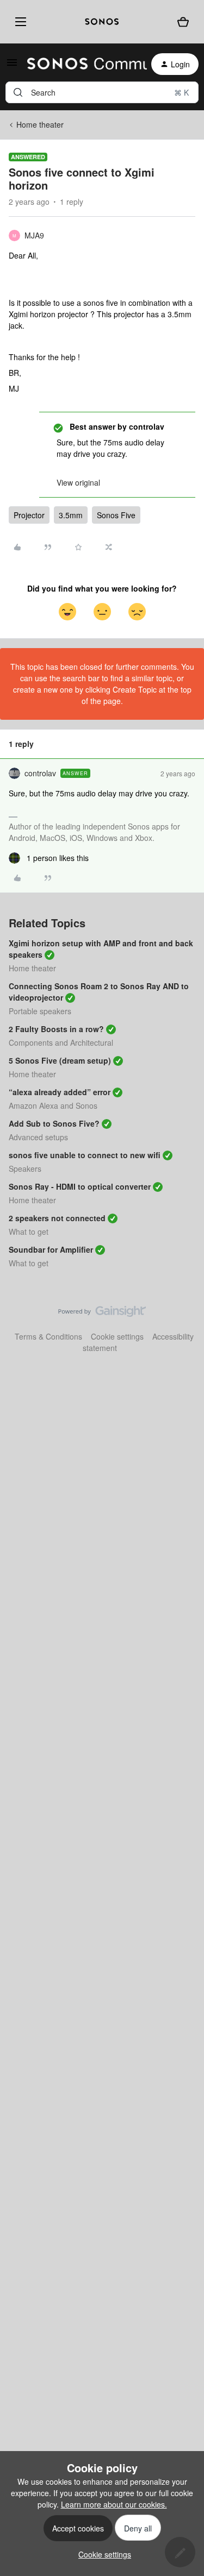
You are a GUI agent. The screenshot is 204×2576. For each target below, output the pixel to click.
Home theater (40, 124)
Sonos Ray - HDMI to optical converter (80, 1186)
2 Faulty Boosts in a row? (56, 1029)
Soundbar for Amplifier (51, 1249)
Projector (29, 515)
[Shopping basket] (183, 22)
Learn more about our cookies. (114, 2504)
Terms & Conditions (48, 1336)
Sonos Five (116, 515)
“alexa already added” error (60, 1092)
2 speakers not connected (57, 1218)
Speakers (25, 1168)
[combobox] (102, 92)
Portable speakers (40, 1011)
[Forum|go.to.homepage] (81, 64)
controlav (40, 773)
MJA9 (34, 235)
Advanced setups (38, 1137)
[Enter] (18, 92)
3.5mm (71, 515)
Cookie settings (117, 1336)
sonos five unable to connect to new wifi (85, 1155)
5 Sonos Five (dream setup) (60, 1060)
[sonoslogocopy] (102, 22)
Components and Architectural (61, 1042)
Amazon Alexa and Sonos (53, 1105)
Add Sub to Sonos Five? (54, 1123)
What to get (29, 1232)
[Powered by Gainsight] (102, 1314)
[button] (12, 66)
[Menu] (19, 22)
